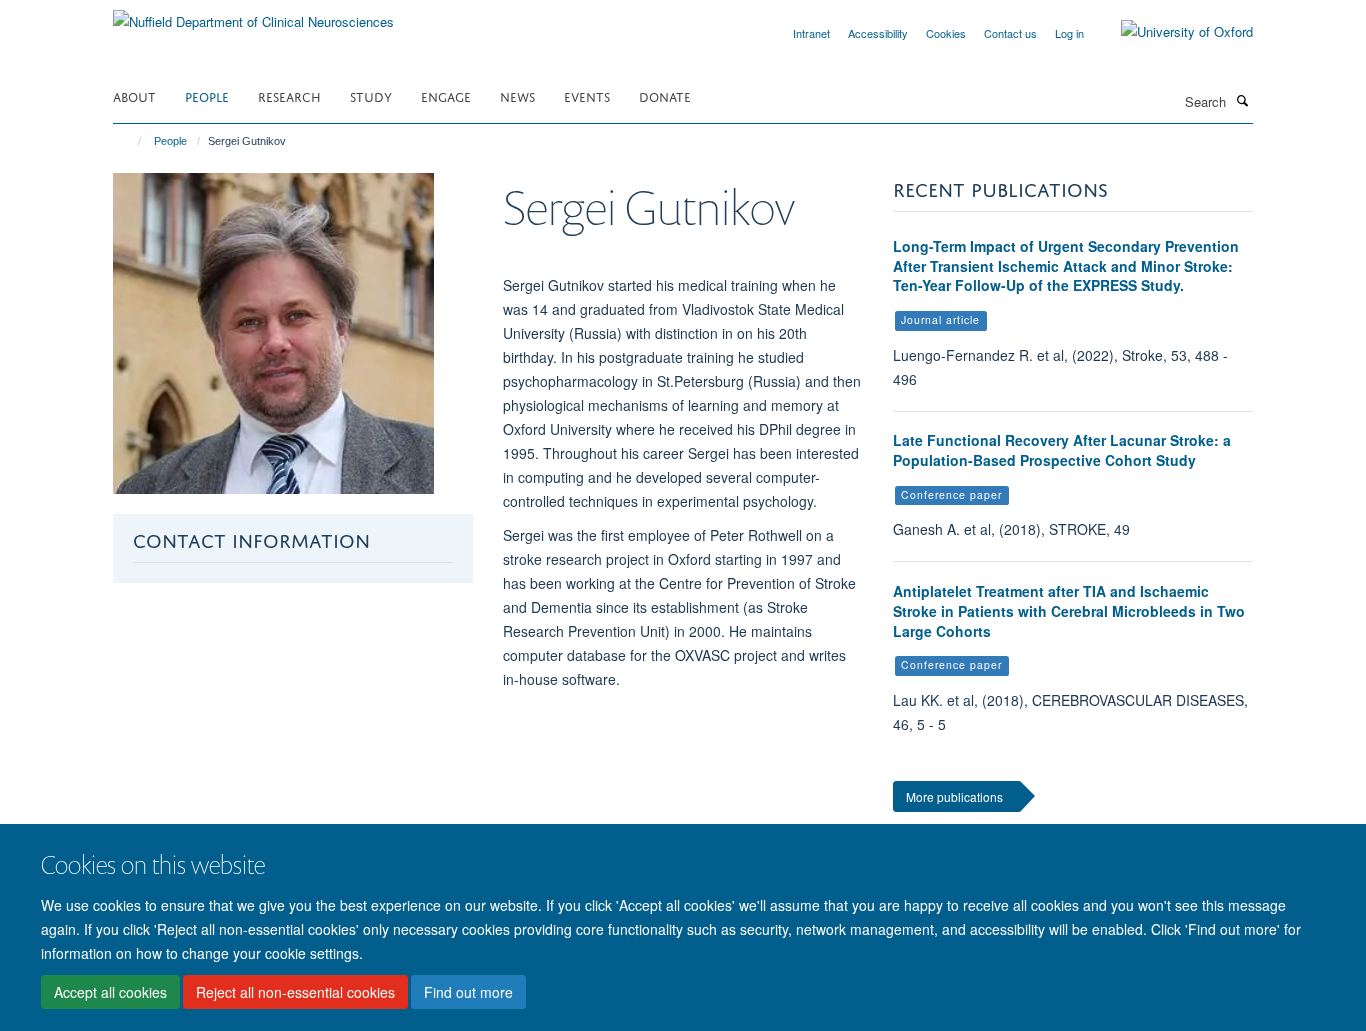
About (134, 95)
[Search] (1242, 100)
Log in (1069, 33)
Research (289, 95)
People (207, 95)
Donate (665, 95)
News (517, 95)
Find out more (468, 992)
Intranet (811, 33)
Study (371, 95)
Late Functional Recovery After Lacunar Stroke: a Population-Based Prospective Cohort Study (1062, 450)
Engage (446, 95)
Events (587, 95)
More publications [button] (954, 796)
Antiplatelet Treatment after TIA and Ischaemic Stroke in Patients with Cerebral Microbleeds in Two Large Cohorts (1069, 610)
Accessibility (878, 33)
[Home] (130, 141)
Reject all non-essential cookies (295, 992)
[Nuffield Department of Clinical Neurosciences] (253, 14)
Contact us (1010, 33)
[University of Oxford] (1172, 32)
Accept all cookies (110, 992)
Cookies (946, 33)
